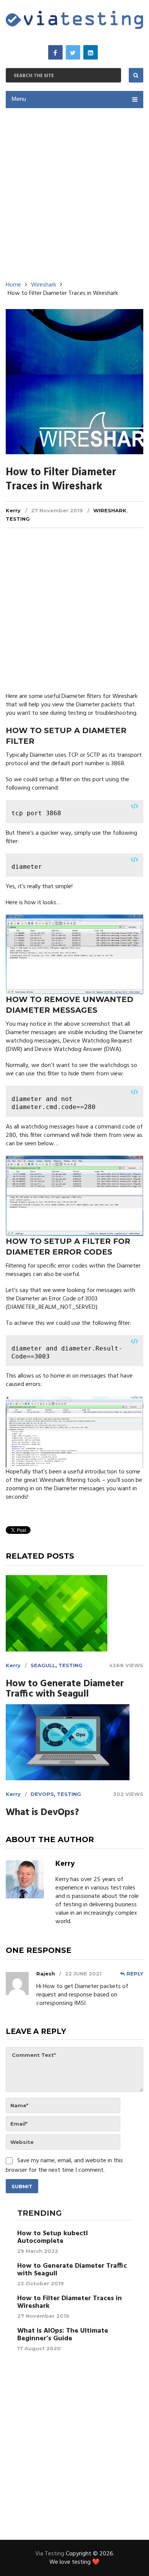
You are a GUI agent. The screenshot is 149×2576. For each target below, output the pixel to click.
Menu (19, 99)
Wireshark (110, 510)
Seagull (43, 1665)
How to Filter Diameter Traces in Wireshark (70, 2302)
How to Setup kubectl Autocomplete (53, 2238)
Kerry (13, 510)
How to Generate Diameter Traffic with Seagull (65, 1689)
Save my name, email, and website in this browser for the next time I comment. (64, 2166)
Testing (18, 519)
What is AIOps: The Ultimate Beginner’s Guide (63, 2335)
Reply (135, 1974)
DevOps (42, 1794)
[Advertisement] (74, 192)
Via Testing (50, 2554)
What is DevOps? (42, 1813)
